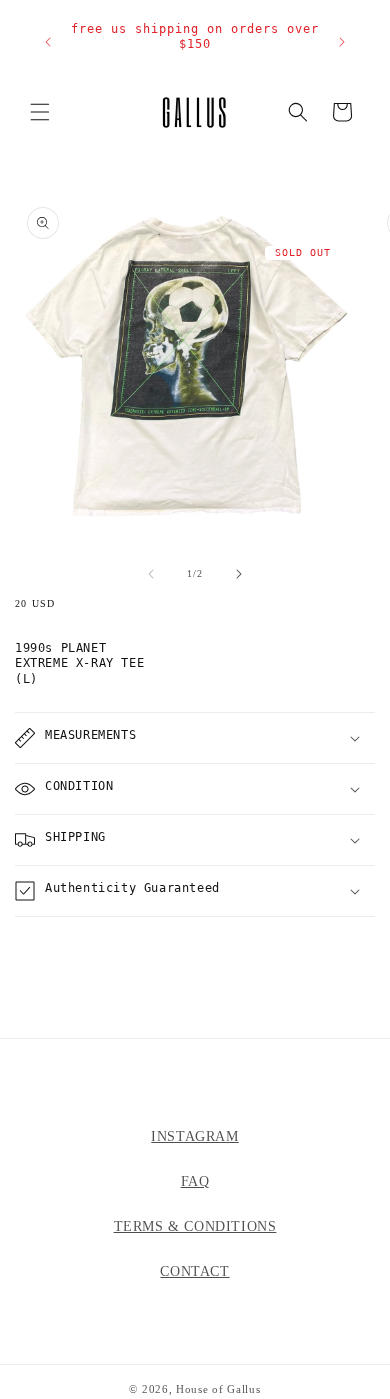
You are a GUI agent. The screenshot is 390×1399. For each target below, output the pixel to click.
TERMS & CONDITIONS (195, 1226)
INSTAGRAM (194, 1136)
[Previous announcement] (48, 42)
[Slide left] (151, 574)
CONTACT (194, 1271)
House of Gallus (218, 1389)
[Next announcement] (341, 42)
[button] (40, 112)
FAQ (195, 1181)
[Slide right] (239, 574)
